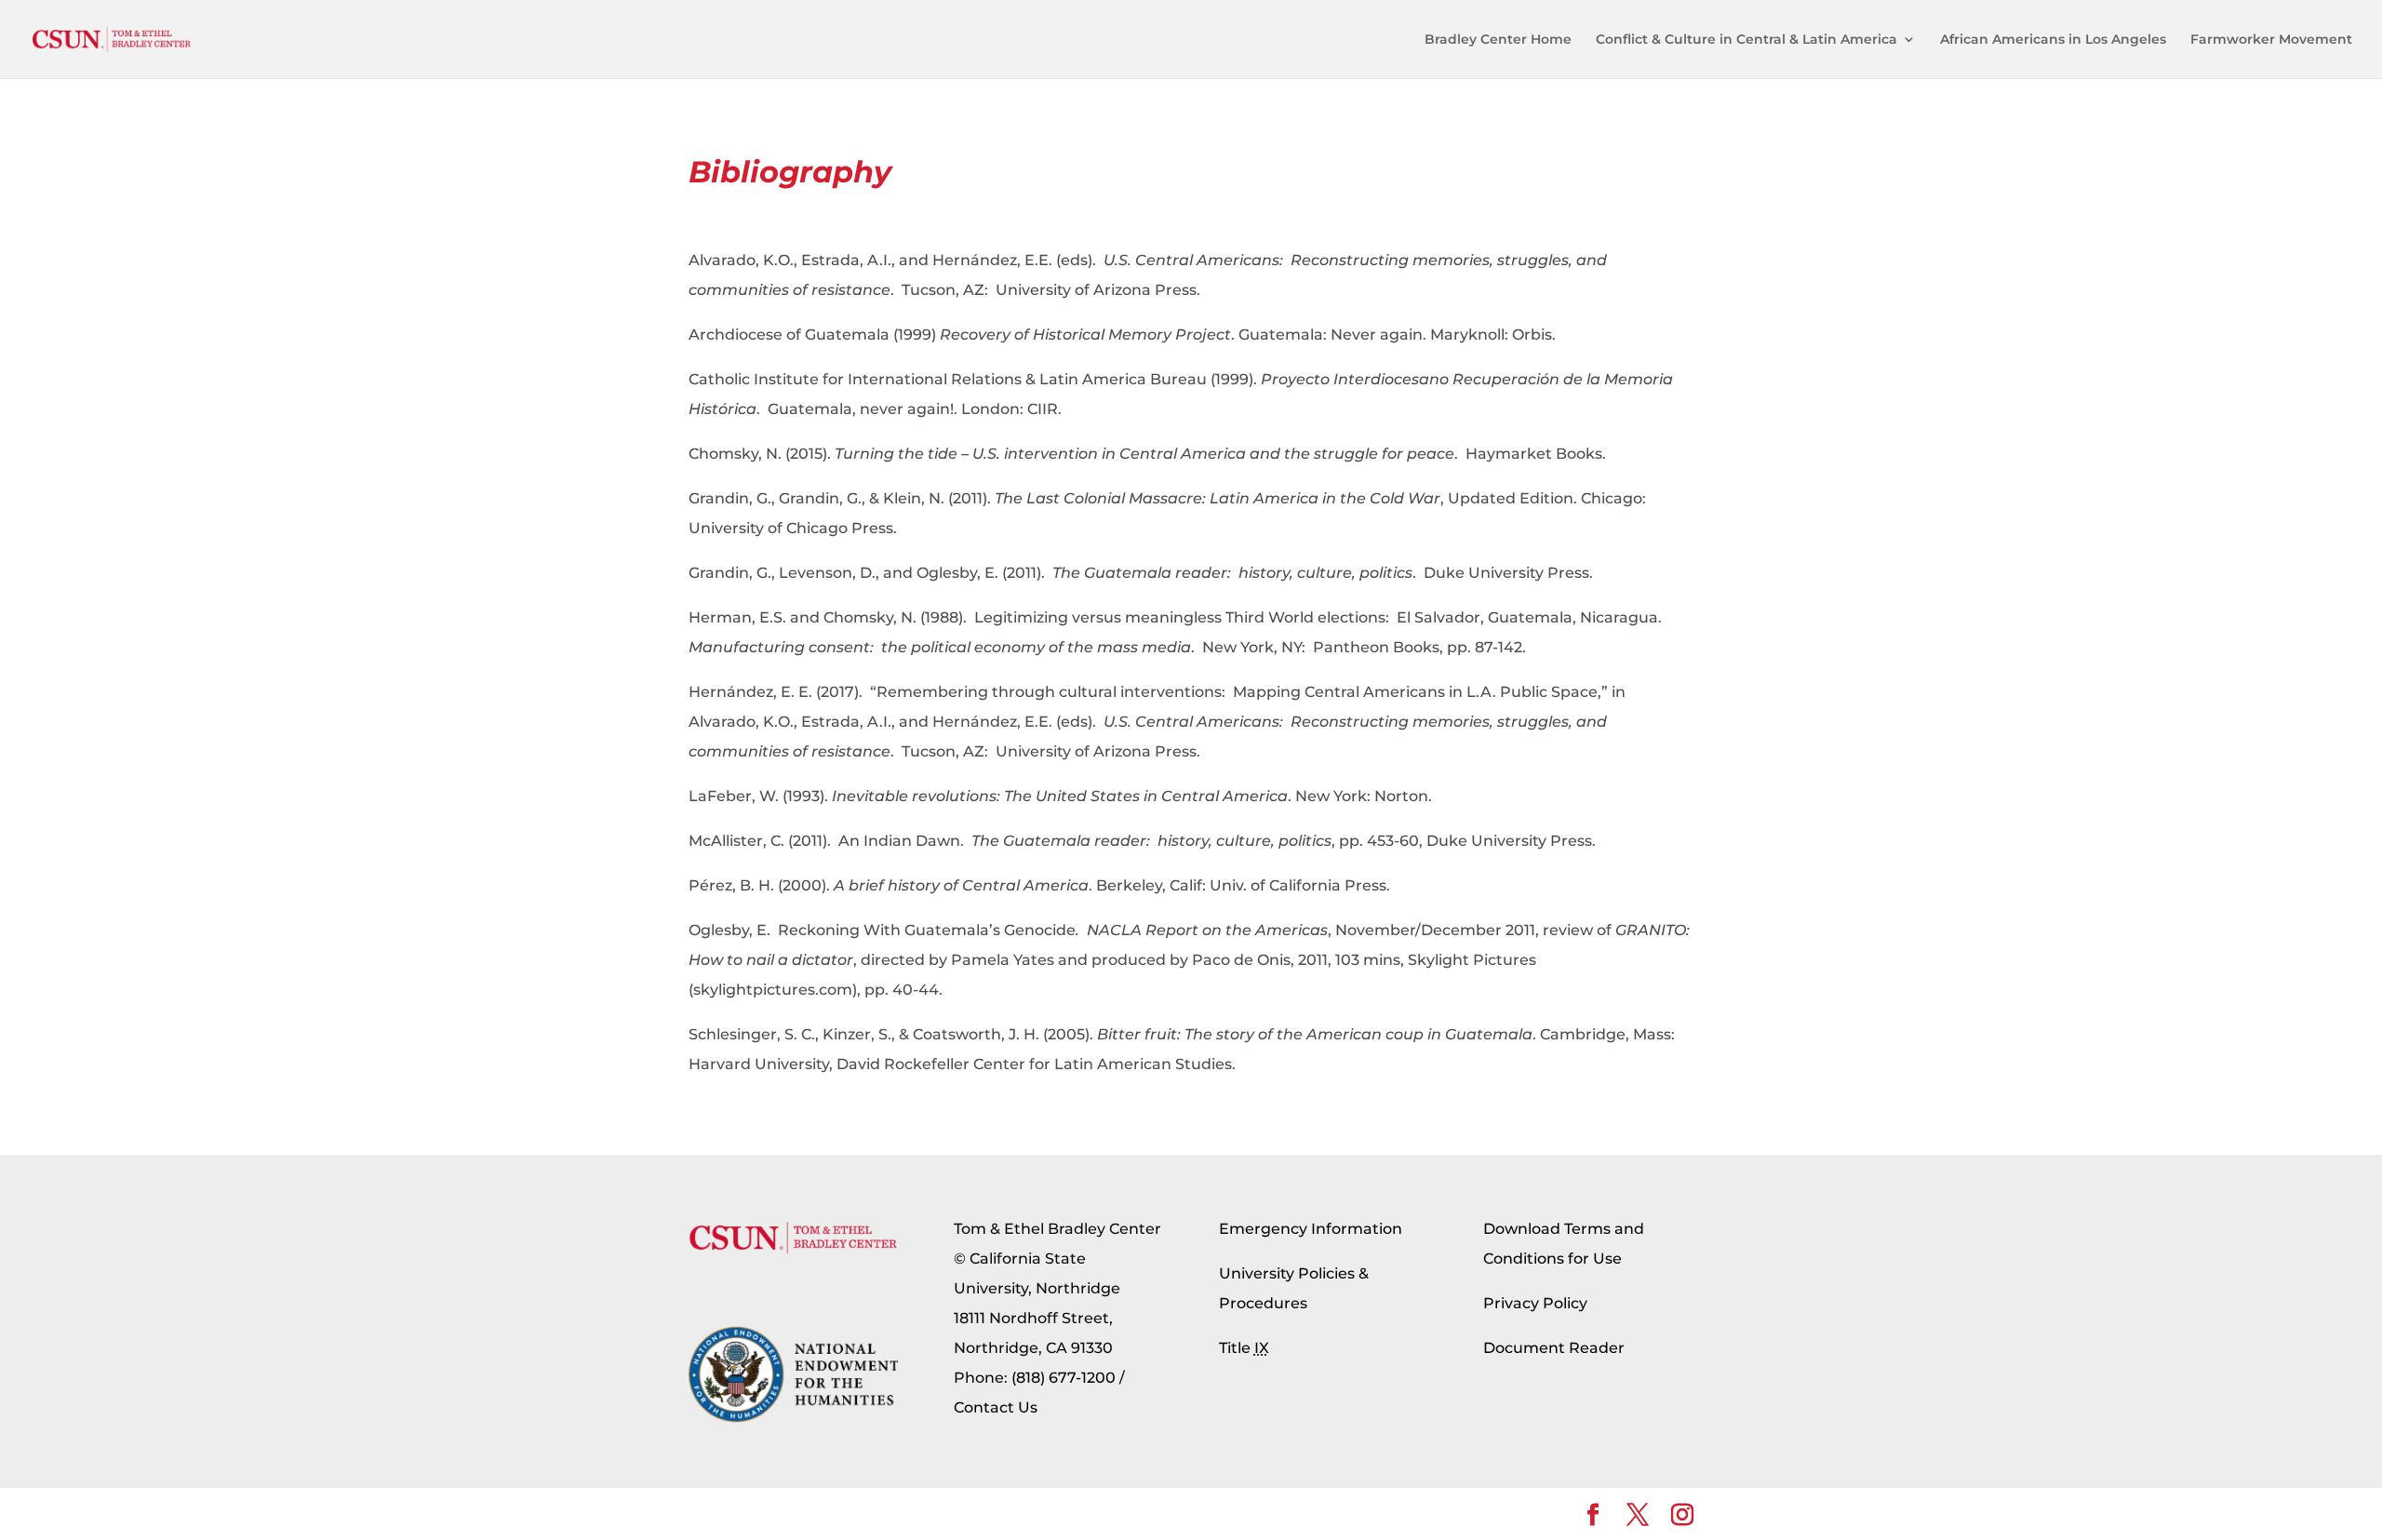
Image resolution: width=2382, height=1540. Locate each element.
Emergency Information (1311, 1229)
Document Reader (1554, 1348)
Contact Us (996, 1407)
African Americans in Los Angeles (2053, 40)
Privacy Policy (1535, 1303)
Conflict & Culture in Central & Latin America (1746, 40)
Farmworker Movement (2271, 40)
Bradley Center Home (1498, 40)
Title (1244, 1348)
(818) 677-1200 (1064, 1378)
